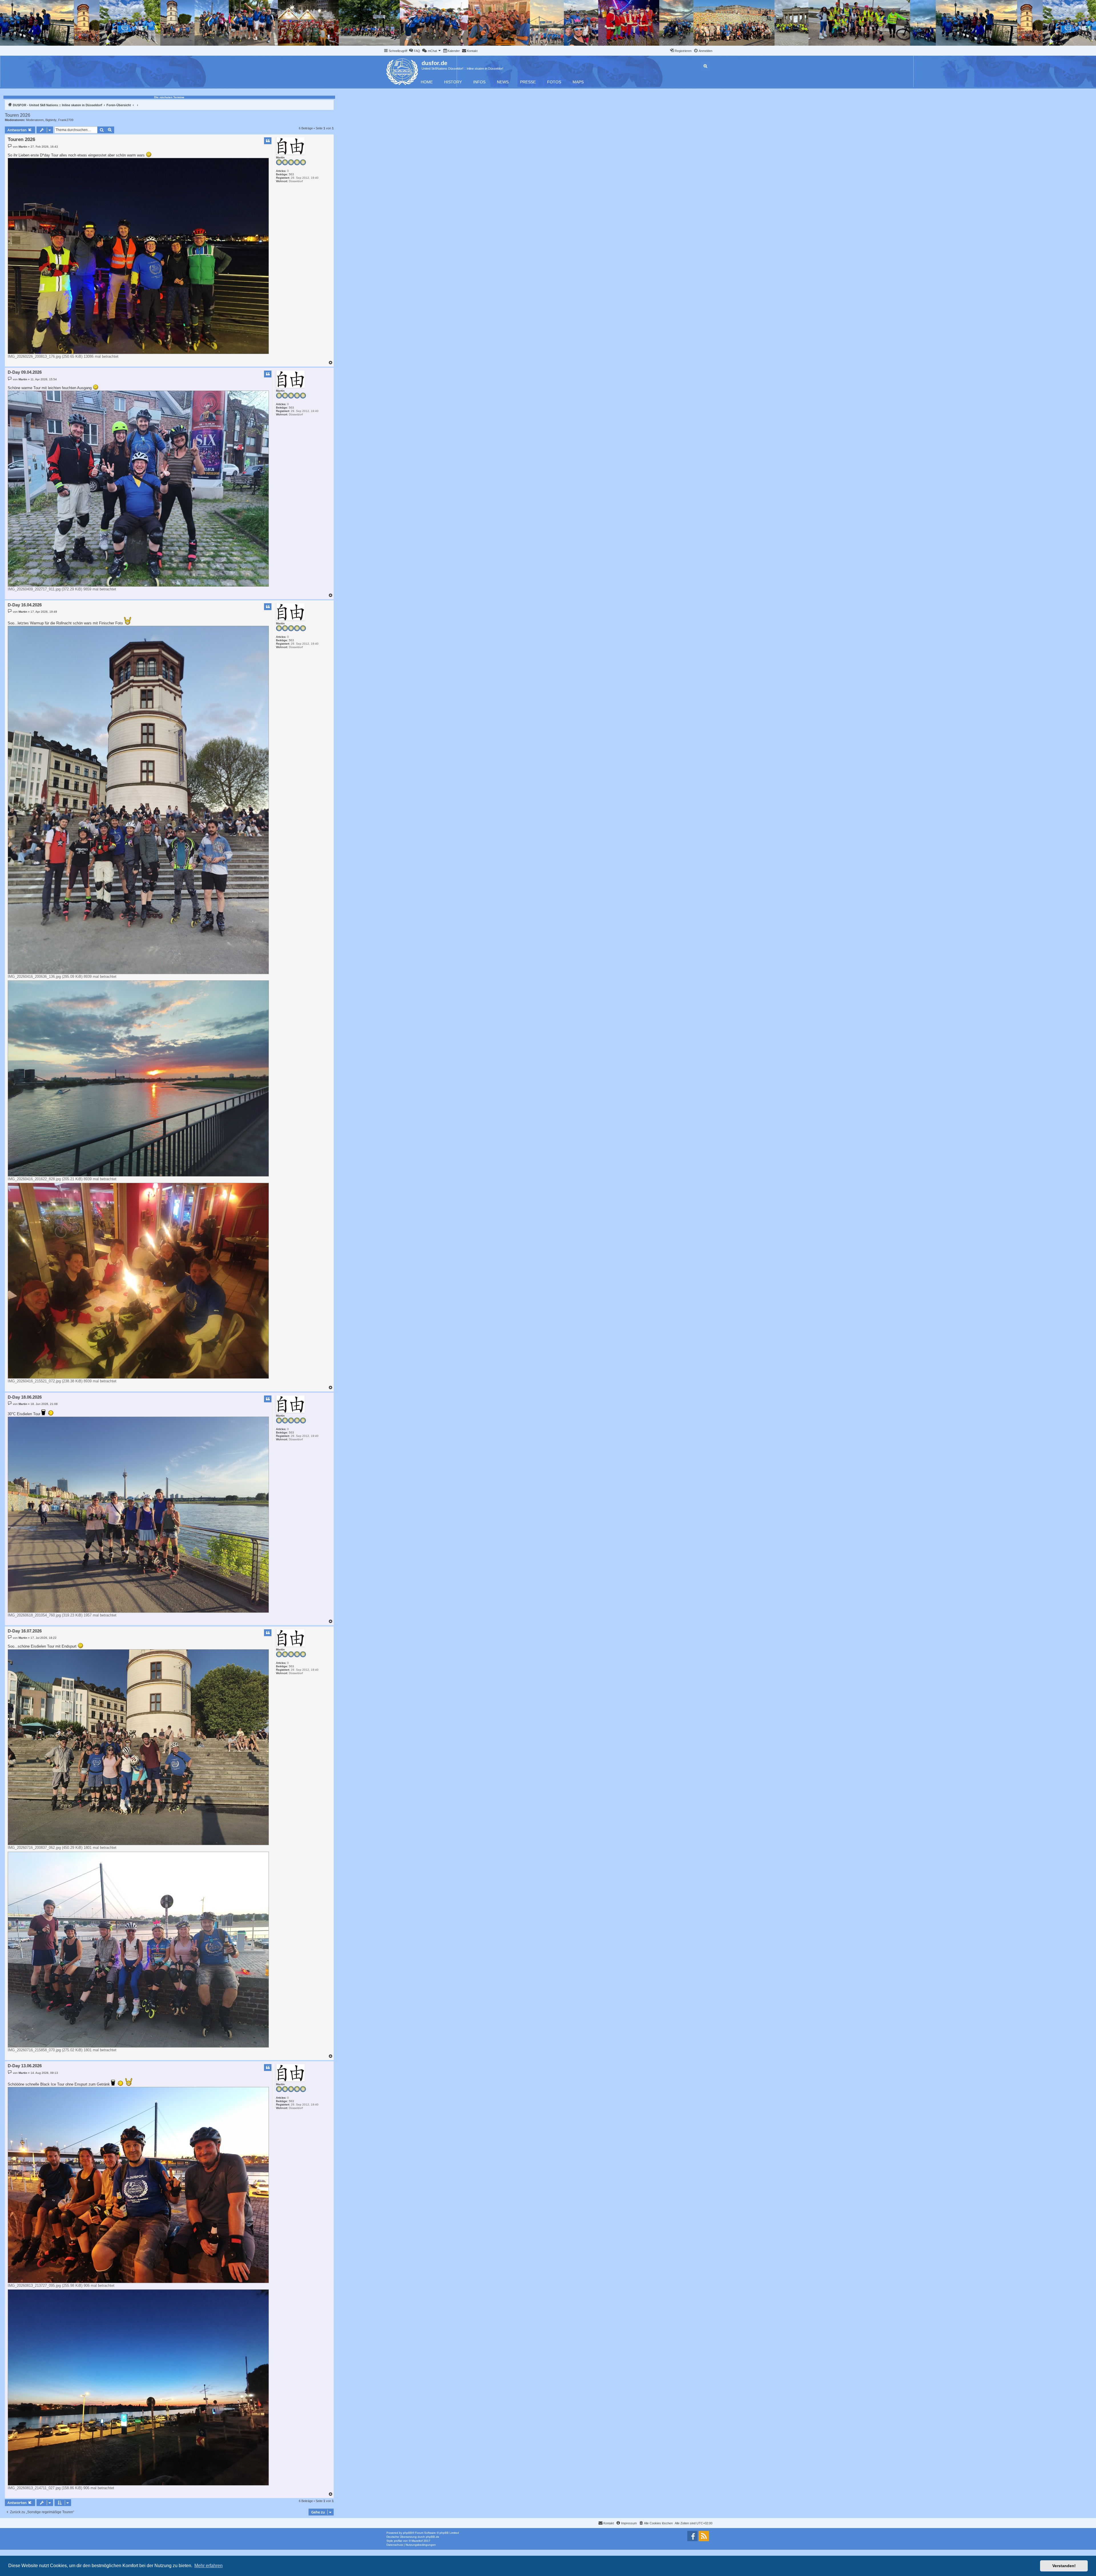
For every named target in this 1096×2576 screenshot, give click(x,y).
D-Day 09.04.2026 (25, 372)
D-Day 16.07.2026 (25, 1631)
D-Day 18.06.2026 (25, 1397)
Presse (528, 82)
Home (427, 82)
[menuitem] (414, 51)
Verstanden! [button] (1064, 2566)
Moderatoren (35, 120)
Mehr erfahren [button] (208, 2566)
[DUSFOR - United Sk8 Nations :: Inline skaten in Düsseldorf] (403, 71)
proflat (398, 2541)
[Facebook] (692, 2536)
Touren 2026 (18, 115)
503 (291, 174)
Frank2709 (66, 120)
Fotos (554, 82)
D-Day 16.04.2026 (25, 605)
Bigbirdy (51, 120)
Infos (479, 82)
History (453, 82)
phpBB (408, 2533)
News (503, 82)
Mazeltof (417, 2541)
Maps (578, 82)
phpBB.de (433, 2537)
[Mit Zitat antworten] (268, 141)
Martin (280, 157)
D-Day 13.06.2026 (25, 2066)
